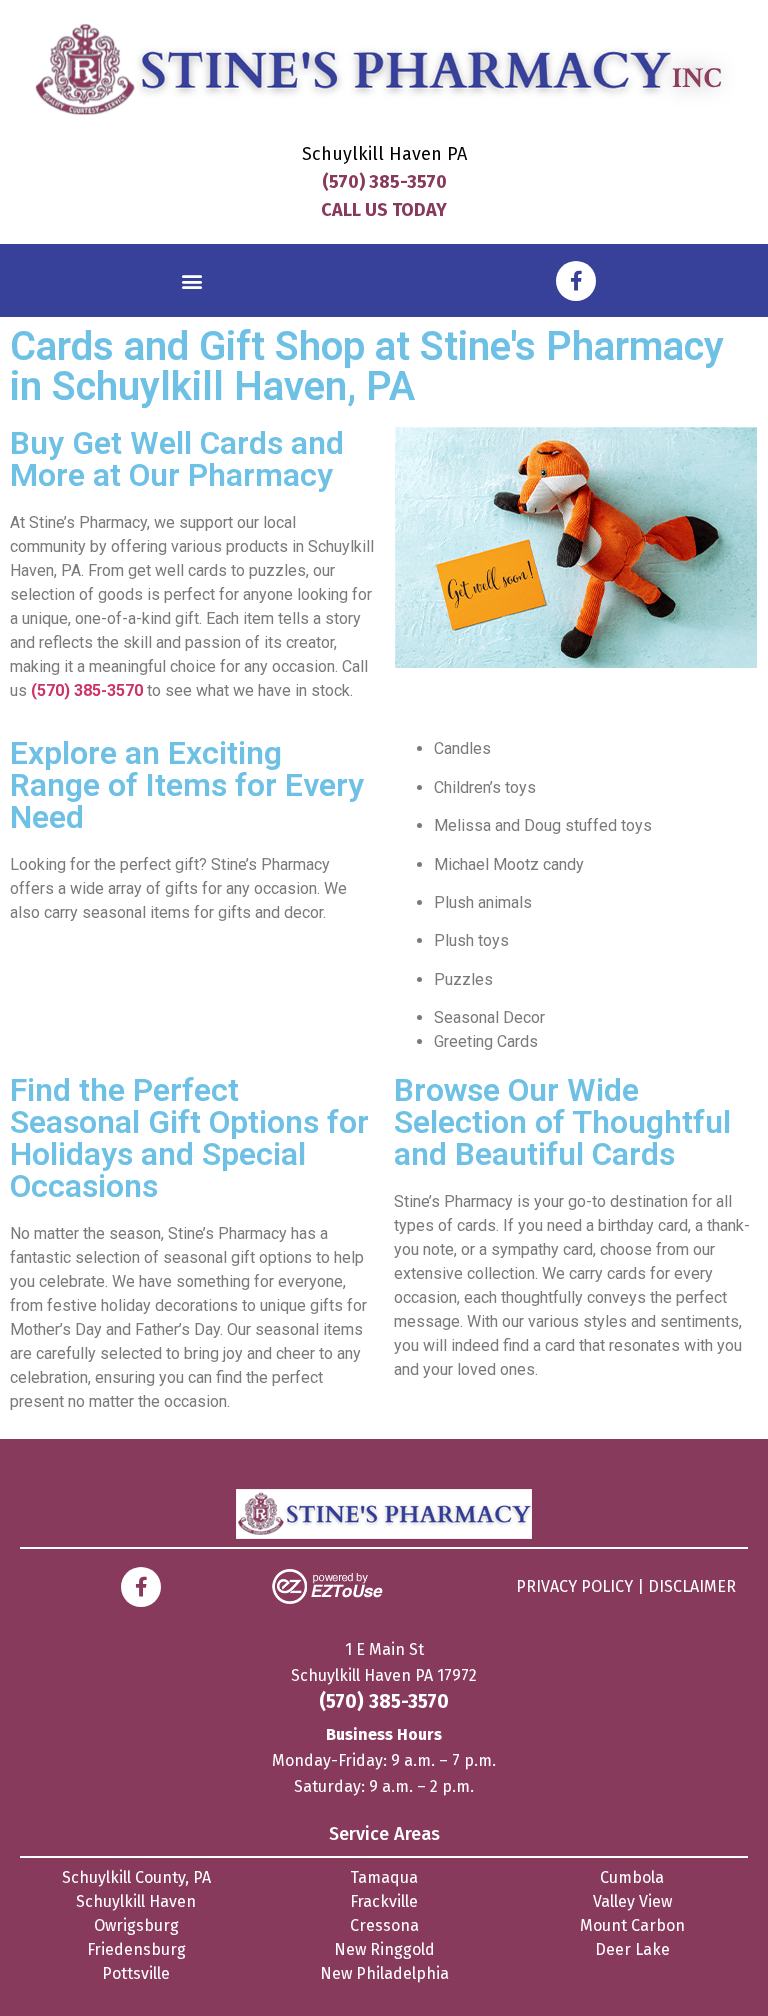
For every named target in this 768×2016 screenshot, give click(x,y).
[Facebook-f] (576, 281)
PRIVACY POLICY (574, 1586)
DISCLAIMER (692, 1586)
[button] (192, 280)
